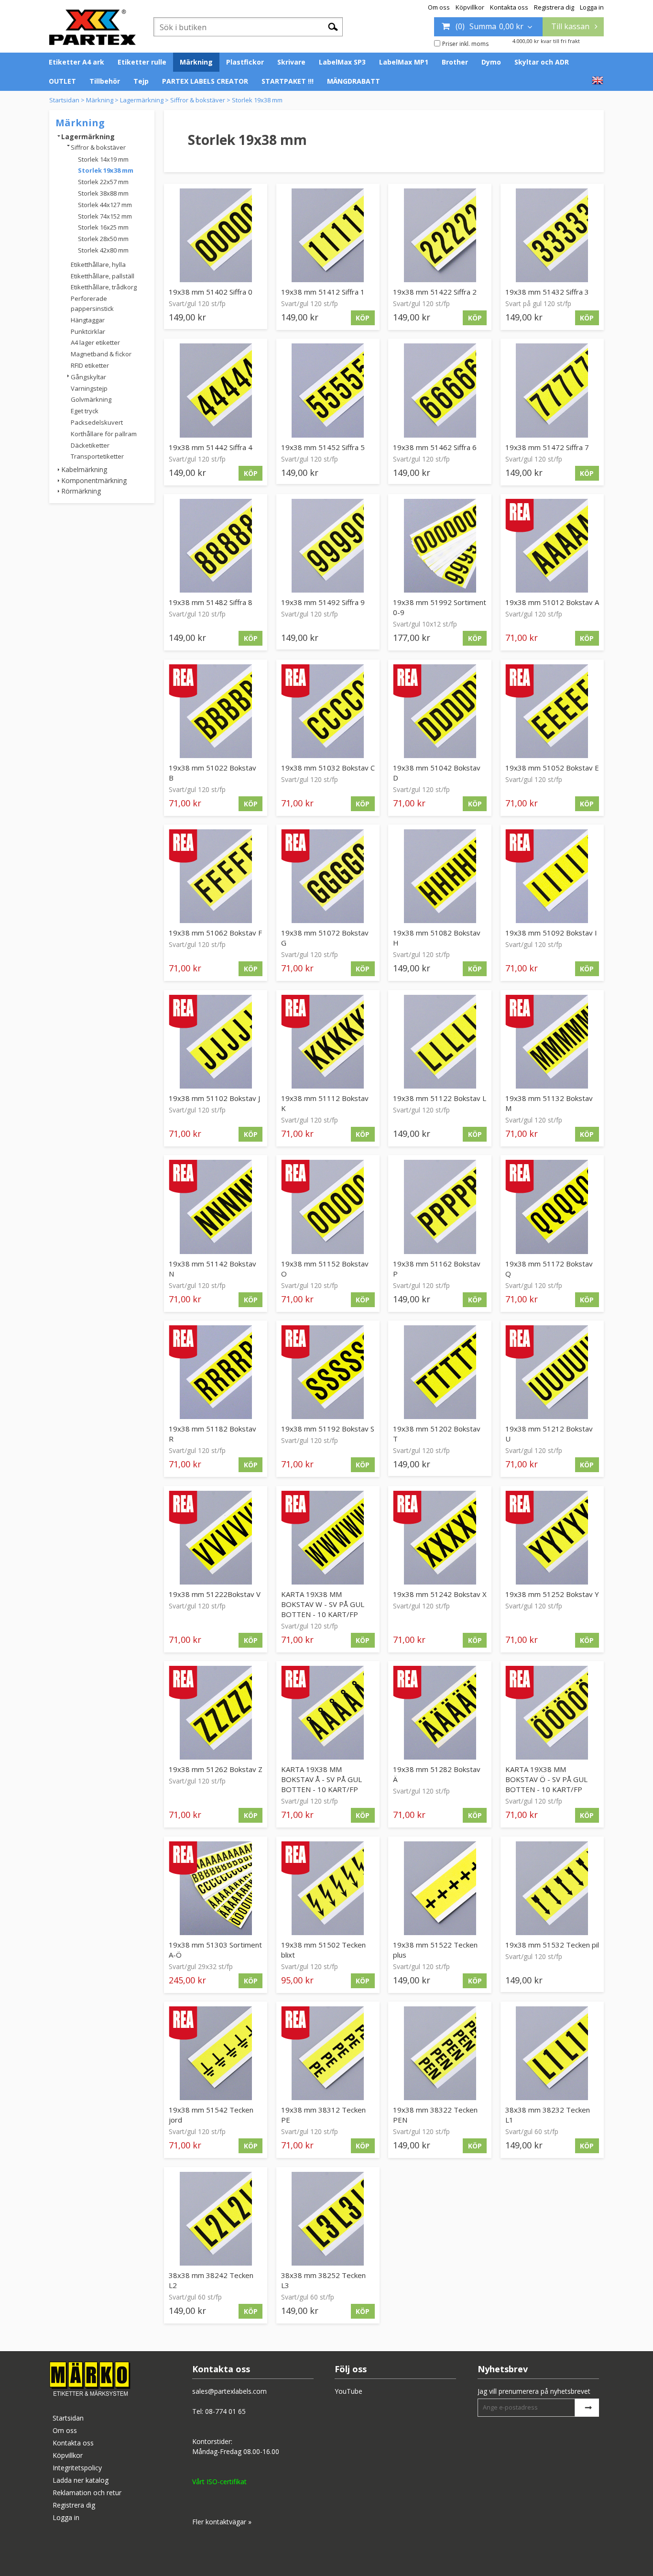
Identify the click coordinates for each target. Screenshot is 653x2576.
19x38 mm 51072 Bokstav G (325, 938)
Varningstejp (89, 388)
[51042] (440, 711)
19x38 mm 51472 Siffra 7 (547, 447)
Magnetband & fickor (101, 354)
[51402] (216, 235)
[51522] (440, 1888)
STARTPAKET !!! (288, 81)
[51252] (552, 1538)
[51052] (552, 711)
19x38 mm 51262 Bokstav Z (216, 1769)
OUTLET (62, 81)
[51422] (440, 235)
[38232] (552, 2053)
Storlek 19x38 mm (257, 100)
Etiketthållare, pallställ (103, 276)
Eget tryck (85, 411)
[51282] (440, 1713)
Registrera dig (554, 7)
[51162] (440, 1207)
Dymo (491, 62)
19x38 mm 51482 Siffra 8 (211, 602)
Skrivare (291, 62)
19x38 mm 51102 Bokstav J (214, 1098)
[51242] (440, 1538)
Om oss (439, 7)
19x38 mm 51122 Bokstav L (440, 1098)
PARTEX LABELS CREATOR (205, 81)
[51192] (328, 1372)
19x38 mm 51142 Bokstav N (212, 1269)
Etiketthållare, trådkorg (104, 287)
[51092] (552, 876)
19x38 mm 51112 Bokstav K (325, 1103)
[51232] (328, 1538)
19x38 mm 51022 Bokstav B (212, 773)
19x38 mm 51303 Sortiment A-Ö (215, 1950)
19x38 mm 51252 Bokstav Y (552, 1594)
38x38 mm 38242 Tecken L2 (211, 2280)
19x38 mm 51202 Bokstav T (437, 1434)
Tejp (141, 81)
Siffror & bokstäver (198, 100)
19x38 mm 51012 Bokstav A (552, 602)
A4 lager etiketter (95, 342)
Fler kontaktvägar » (222, 2522)
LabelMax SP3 (342, 62)
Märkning (196, 62)
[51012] (552, 546)
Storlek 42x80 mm (103, 250)
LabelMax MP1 (404, 62)
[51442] (216, 390)
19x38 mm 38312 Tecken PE (323, 2115)
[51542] (216, 2053)
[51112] (328, 1042)
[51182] (216, 1372)
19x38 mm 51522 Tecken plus (435, 1950)
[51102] (216, 1042)
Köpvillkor (470, 7)
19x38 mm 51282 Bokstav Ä (437, 1774)
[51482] (216, 546)
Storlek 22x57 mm (103, 182)
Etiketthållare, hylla (98, 264)
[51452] (328, 390)
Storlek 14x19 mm (103, 159)
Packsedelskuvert (97, 422)
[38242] (216, 2219)
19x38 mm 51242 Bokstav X (440, 1594)
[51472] (552, 390)
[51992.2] (440, 546)
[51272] (328, 1713)
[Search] (333, 26)
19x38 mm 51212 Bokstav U (549, 1434)
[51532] (552, 1888)
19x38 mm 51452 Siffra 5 (323, 447)
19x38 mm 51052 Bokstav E (552, 768)
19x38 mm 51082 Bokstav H (437, 938)
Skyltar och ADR (542, 62)
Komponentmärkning (94, 480)
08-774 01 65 (225, 2411)
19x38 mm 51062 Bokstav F (215, 933)
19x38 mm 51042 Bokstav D (437, 773)
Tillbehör (105, 81)
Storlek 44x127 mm (105, 205)
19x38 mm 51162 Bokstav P (437, 1269)
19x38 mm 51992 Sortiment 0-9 (440, 607)
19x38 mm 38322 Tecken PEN (435, 2115)
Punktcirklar (88, 331)
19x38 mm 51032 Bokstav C (328, 768)
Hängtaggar (88, 320)
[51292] (552, 1713)
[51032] (328, 711)
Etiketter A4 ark (76, 62)
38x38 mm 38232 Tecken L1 (548, 2115)
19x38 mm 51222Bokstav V (215, 1594)
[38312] (328, 2053)
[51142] (216, 1207)
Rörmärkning (81, 491)
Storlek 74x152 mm (105, 216)
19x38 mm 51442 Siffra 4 (211, 447)
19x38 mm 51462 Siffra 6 (435, 447)
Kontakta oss (509, 7)
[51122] (440, 1042)
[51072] (328, 876)
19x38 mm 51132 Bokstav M (549, 1103)
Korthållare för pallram (104, 434)
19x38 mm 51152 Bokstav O (325, 1269)
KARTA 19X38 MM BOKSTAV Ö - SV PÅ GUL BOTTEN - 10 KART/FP (546, 1779)
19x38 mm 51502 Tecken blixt (323, 1950)
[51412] (328, 235)
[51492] (328, 546)
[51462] (440, 390)
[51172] (552, 1207)
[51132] (552, 1042)
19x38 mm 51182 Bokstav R (212, 1434)
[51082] (440, 876)
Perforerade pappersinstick (92, 303)
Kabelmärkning (84, 469)
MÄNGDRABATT (354, 81)
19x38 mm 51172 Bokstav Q (549, 1269)
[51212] (552, 1372)
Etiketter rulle (142, 62)
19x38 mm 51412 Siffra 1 (323, 292)
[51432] (552, 235)
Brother (455, 62)
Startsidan (64, 100)
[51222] (216, 1538)
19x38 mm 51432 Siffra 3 (547, 292)
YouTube (348, 2391)
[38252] (328, 2219)
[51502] (328, 1888)
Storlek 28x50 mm (103, 239)
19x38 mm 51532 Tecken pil (552, 1945)
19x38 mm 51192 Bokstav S (328, 1429)
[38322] (440, 2053)
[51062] (216, 876)
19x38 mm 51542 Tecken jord (211, 2115)
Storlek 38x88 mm (103, 193)
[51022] (216, 711)
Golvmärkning (91, 399)
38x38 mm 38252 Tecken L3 (323, 2280)
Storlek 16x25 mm (103, 227)
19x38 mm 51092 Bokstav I (551, 933)
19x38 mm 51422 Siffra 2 (435, 292)
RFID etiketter (90, 365)
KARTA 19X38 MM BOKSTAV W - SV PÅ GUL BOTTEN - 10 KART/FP (323, 1604)
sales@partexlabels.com (229, 2391)
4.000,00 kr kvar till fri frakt (546, 41)
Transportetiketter (97, 456)
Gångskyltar (88, 377)
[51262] (216, 1713)
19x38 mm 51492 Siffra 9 (323, 602)
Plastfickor (245, 62)
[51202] (440, 1372)
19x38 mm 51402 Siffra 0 (211, 292)
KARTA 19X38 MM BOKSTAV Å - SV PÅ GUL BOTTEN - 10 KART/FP (321, 1779)
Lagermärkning (142, 100)
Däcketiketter (90, 445)
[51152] (328, 1207)
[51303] (216, 1888)
